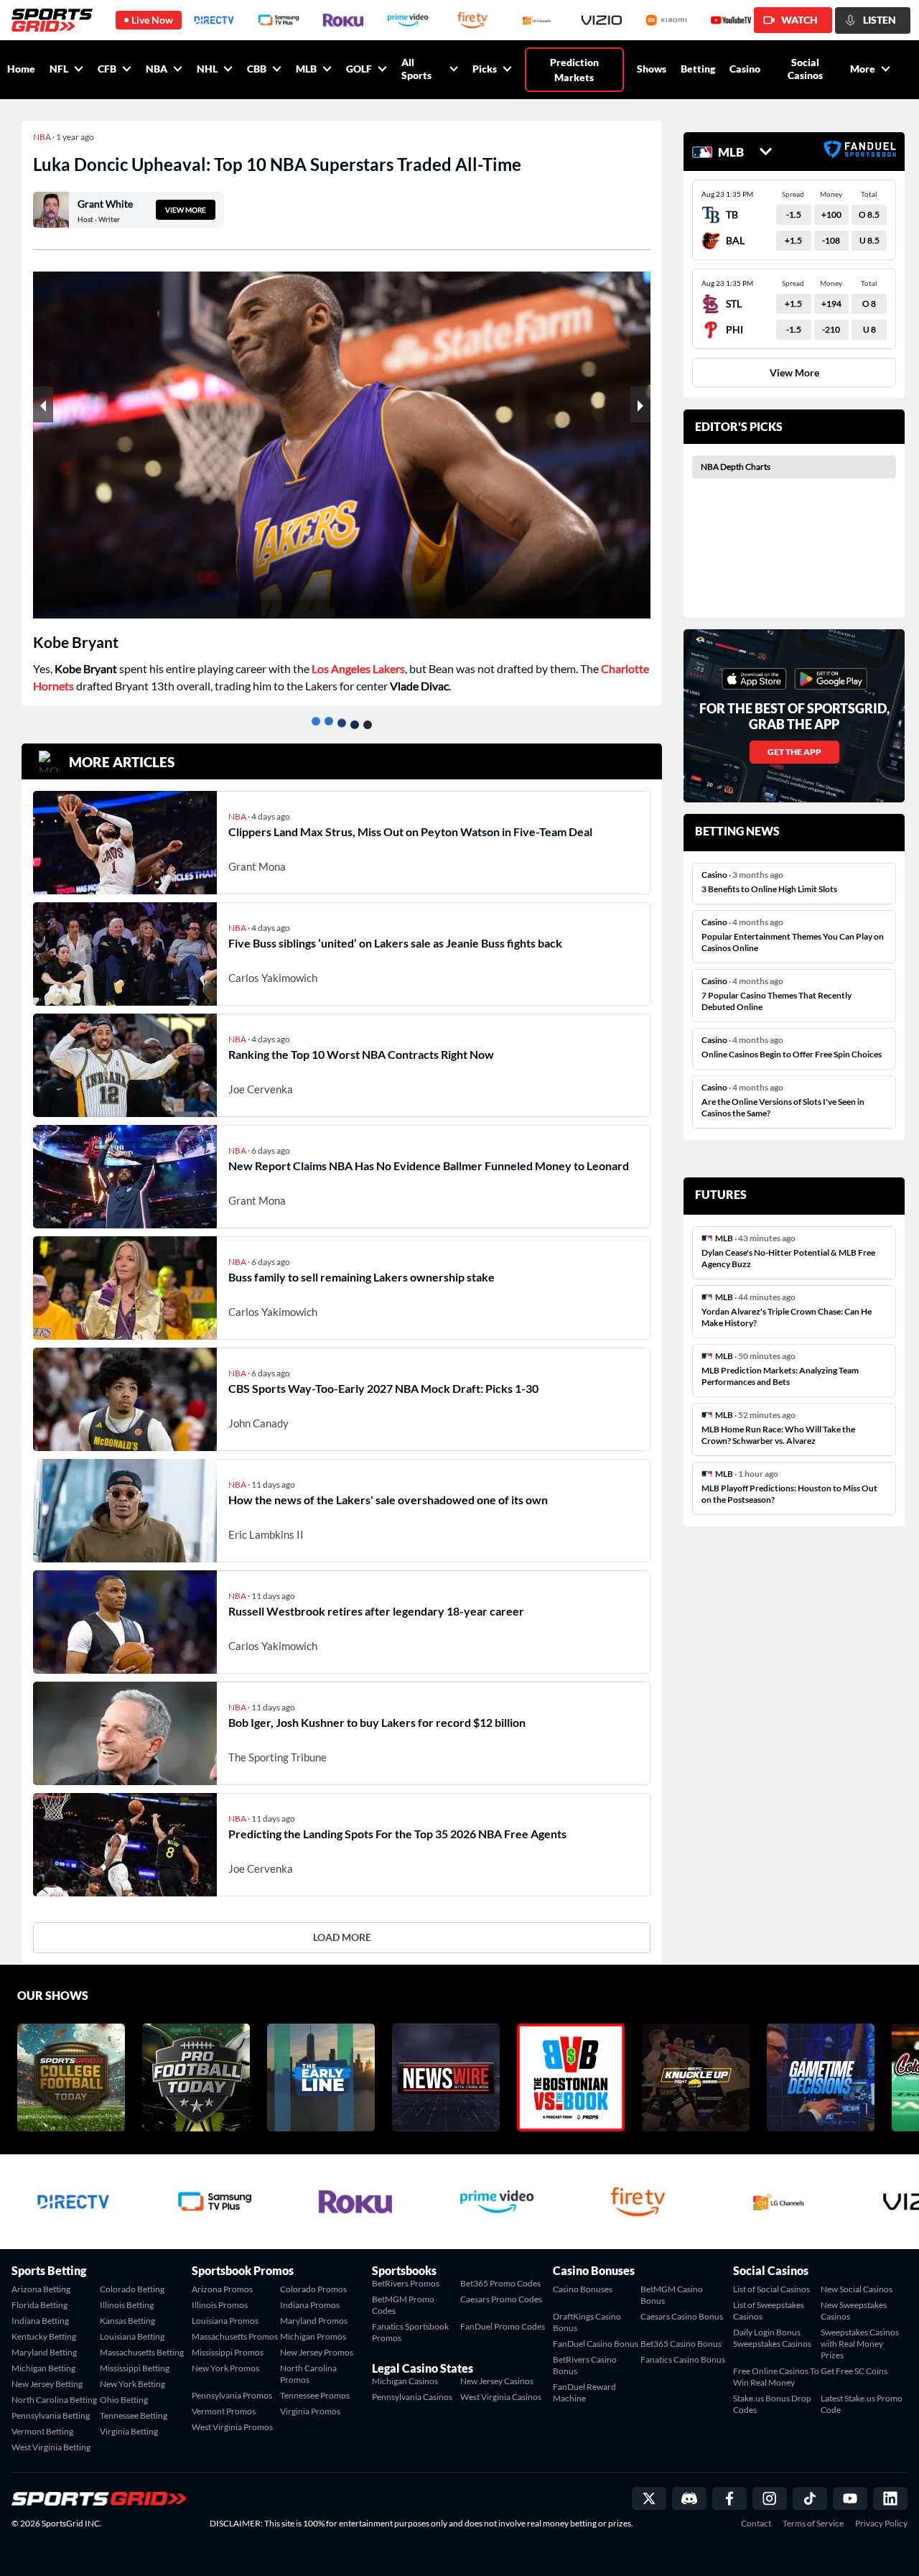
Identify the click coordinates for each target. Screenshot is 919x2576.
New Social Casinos (857, 2289)
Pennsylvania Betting (51, 2415)
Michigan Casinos (405, 2381)
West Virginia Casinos (501, 2397)
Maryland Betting (44, 2352)
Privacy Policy (881, 2524)
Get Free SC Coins (854, 2371)
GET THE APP (794, 752)
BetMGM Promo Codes (403, 2305)
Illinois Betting (127, 2305)
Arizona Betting (41, 2289)
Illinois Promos (220, 2305)
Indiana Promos (310, 2305)
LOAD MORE (342, 1937)
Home (21, 69)
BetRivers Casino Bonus (585, 2365)
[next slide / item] (640, 404)
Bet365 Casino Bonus (681, 2344)
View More (794, 372)
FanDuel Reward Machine (584, 2392)
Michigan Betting (43, 2368)
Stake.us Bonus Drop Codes (772, 2404)
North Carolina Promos (308, 2374)
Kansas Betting (127, 2321)
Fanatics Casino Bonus (683, 2359)
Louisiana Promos (225, 2321)
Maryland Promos (314, 2321)
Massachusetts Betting (142, 2352)
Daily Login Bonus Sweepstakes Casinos (772, 2338)
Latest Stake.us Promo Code (862, 2404)
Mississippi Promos (228, 2352)
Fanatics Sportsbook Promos (410, 2332)
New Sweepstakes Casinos (854, 2311)
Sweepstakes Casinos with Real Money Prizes (860, 2344)
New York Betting (132, 2384)
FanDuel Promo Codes (503, 2326)
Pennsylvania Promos (232, 2395)
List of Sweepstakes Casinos (769, 2311)
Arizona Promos (222, 2289)
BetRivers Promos (406, 2283)
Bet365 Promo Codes (500, 2283)
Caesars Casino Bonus (682, 2316)
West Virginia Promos (232, 2427)
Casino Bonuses (583, 2289)
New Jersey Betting (47, 2384)
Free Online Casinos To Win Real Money (776, 2377)
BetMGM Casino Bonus (672, 2295)
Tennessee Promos (315, 2395)
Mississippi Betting (135, 2368)
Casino (745, 69)
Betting (698, 69)
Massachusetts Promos (235, 2336)
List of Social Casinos (771, 2289)
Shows (652, 69)
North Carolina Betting (54, 2400)
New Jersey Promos (317, 2352)
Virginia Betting (129, 2431)
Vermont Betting (42, 2431)
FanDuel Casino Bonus (596, 2344)
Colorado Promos (313, 2289)
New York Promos (225, 2368)
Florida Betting (39, 2305)
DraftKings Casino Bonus (587, 2322)
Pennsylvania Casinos (412, 2397)
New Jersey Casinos (497, 2381)
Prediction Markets (574, 70)
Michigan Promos (313, 2336)
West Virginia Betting (51, 2447)
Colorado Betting (132, 2289)
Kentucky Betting (44, 2336)
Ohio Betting (124, 2400)
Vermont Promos (224, 2411)
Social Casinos (805, 69)
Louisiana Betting (132, 2336)
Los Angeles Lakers (358, 668)
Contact (756, 2524)
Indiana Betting (40, 2321)
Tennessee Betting (134, 2415)
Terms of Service (813, 2524)
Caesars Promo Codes (501, 2299)
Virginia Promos (310, 2411)
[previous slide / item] (43, 404)
